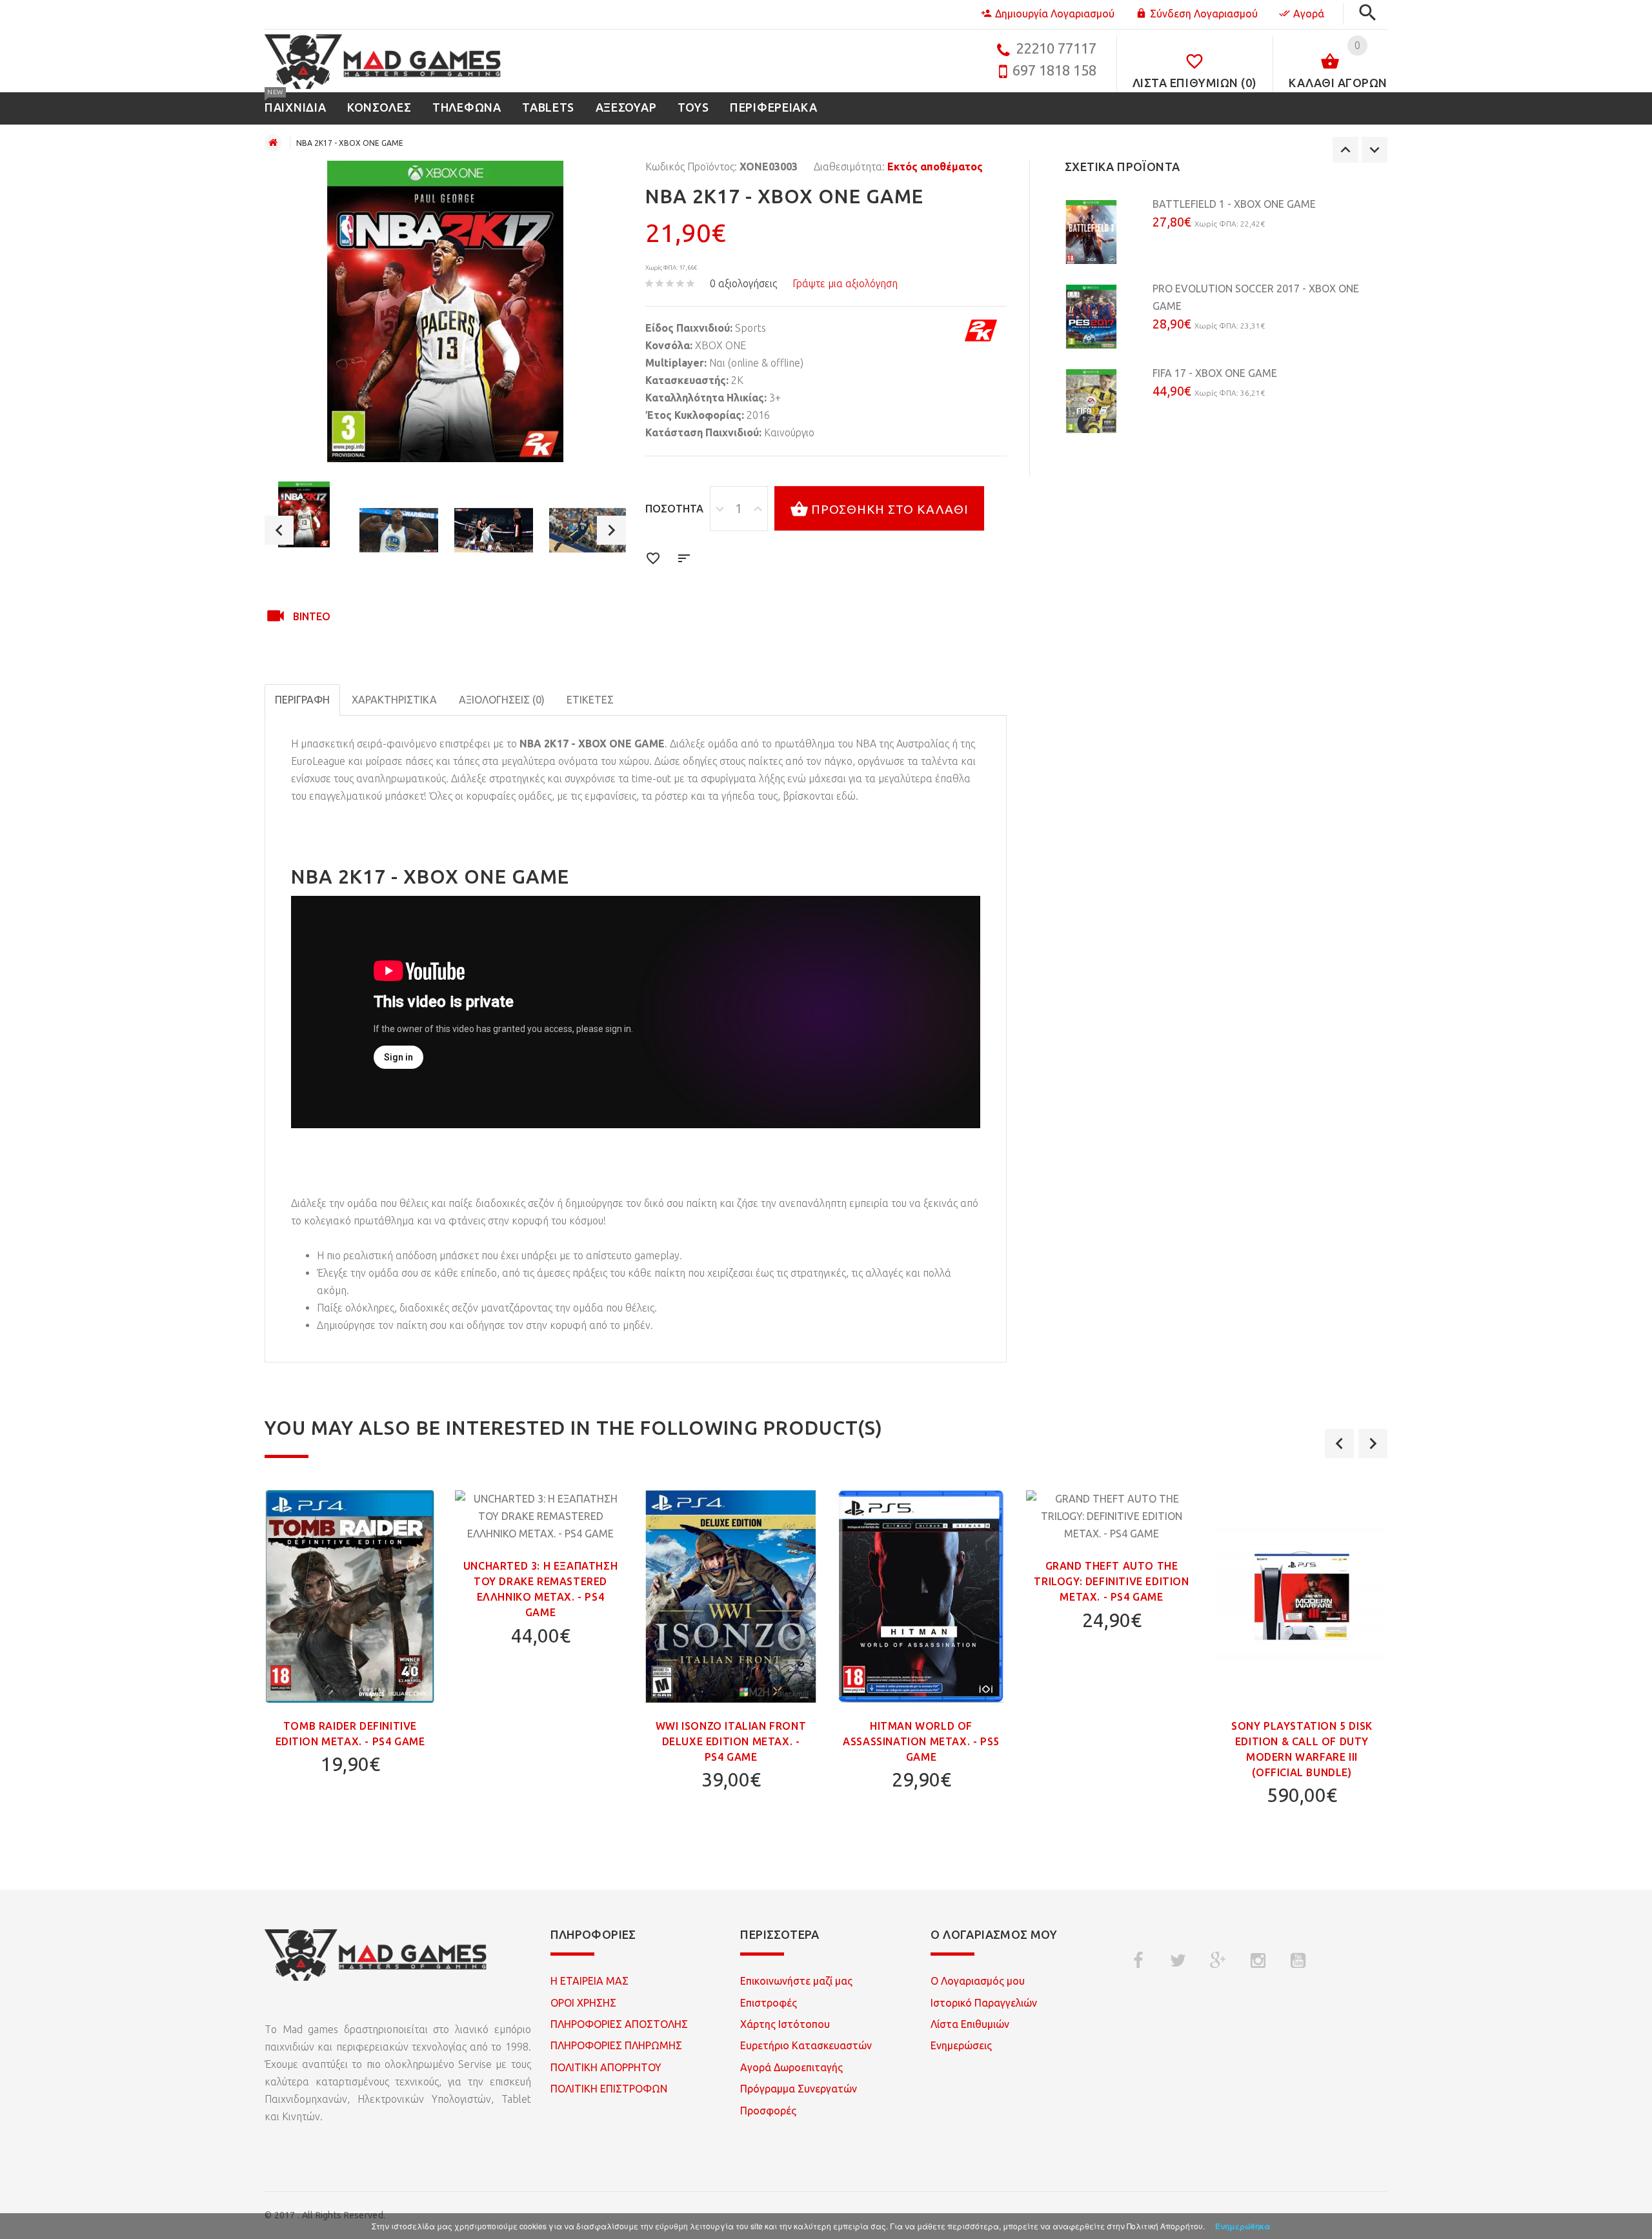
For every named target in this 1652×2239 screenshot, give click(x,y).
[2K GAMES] (981, 330)
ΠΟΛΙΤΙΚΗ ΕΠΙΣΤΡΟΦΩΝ (609, 2089)
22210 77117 (1056, 48)
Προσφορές (768, 2111)
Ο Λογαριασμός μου (978, 1981)
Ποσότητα (674, 509)
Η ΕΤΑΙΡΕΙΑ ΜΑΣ (589, 1981)
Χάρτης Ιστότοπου (785, 2024)
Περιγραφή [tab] (302, 700)
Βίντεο (312, 616)
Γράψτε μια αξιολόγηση (845, 283)
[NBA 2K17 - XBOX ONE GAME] (304, 514)
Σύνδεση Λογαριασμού (1204, 14)
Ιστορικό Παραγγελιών (984, 2003)
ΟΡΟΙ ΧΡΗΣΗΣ (583, 2003)
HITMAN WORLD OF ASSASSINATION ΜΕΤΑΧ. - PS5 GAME (921, 1741)
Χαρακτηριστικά (394, 700)
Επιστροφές (769, 2003)
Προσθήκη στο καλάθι (890, 509)
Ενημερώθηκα (1243, 2226)
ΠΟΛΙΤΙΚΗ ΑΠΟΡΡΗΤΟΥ (606, 2067)
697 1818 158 (1054, 70)
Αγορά (1309, 14)
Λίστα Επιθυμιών (970, 2024)
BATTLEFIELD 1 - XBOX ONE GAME (1234, 204)
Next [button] (611, 530)
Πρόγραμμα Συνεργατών (799, 2089)
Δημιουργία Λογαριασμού (1055, 14)
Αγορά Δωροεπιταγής (791, 2067)
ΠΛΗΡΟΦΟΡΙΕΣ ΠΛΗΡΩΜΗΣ (616, 2045)
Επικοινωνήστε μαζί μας (796, 1981)
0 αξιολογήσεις (743, 283)
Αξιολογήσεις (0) (502, 700)
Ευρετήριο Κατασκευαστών (806, 2045)
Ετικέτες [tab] (590, 700)
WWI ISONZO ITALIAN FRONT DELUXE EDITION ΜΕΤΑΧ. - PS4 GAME (731, 1741)
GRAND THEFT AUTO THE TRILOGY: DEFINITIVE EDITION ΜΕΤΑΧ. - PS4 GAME (1111, 1581)
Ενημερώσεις (961, 2045)
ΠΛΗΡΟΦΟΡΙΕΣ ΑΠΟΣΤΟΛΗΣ (619, 2024)
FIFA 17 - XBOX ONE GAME (1215, 373)
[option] (304, 514)
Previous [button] (279, 530)
